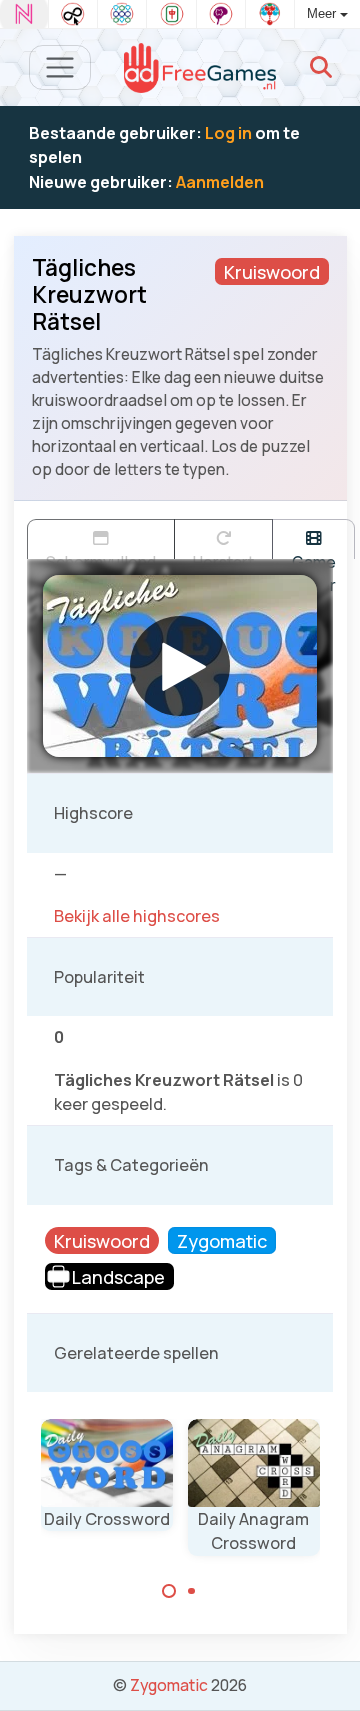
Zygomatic (169, 1685)
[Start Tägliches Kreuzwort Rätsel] (180, 666)
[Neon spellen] (24, 14)
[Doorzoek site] (321, 67)
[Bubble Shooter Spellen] (270, 14)
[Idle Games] (73, 14)
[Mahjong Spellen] (171, 14)
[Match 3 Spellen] (122, 14)
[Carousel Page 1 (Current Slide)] (169, 1591)
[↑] (330, 1672)
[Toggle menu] (60, 67)
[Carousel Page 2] (192, 1591)
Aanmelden (220, 182)
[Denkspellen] (221, 14)
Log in (228, 133)
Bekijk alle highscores (137, 916)
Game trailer (313, 555)
